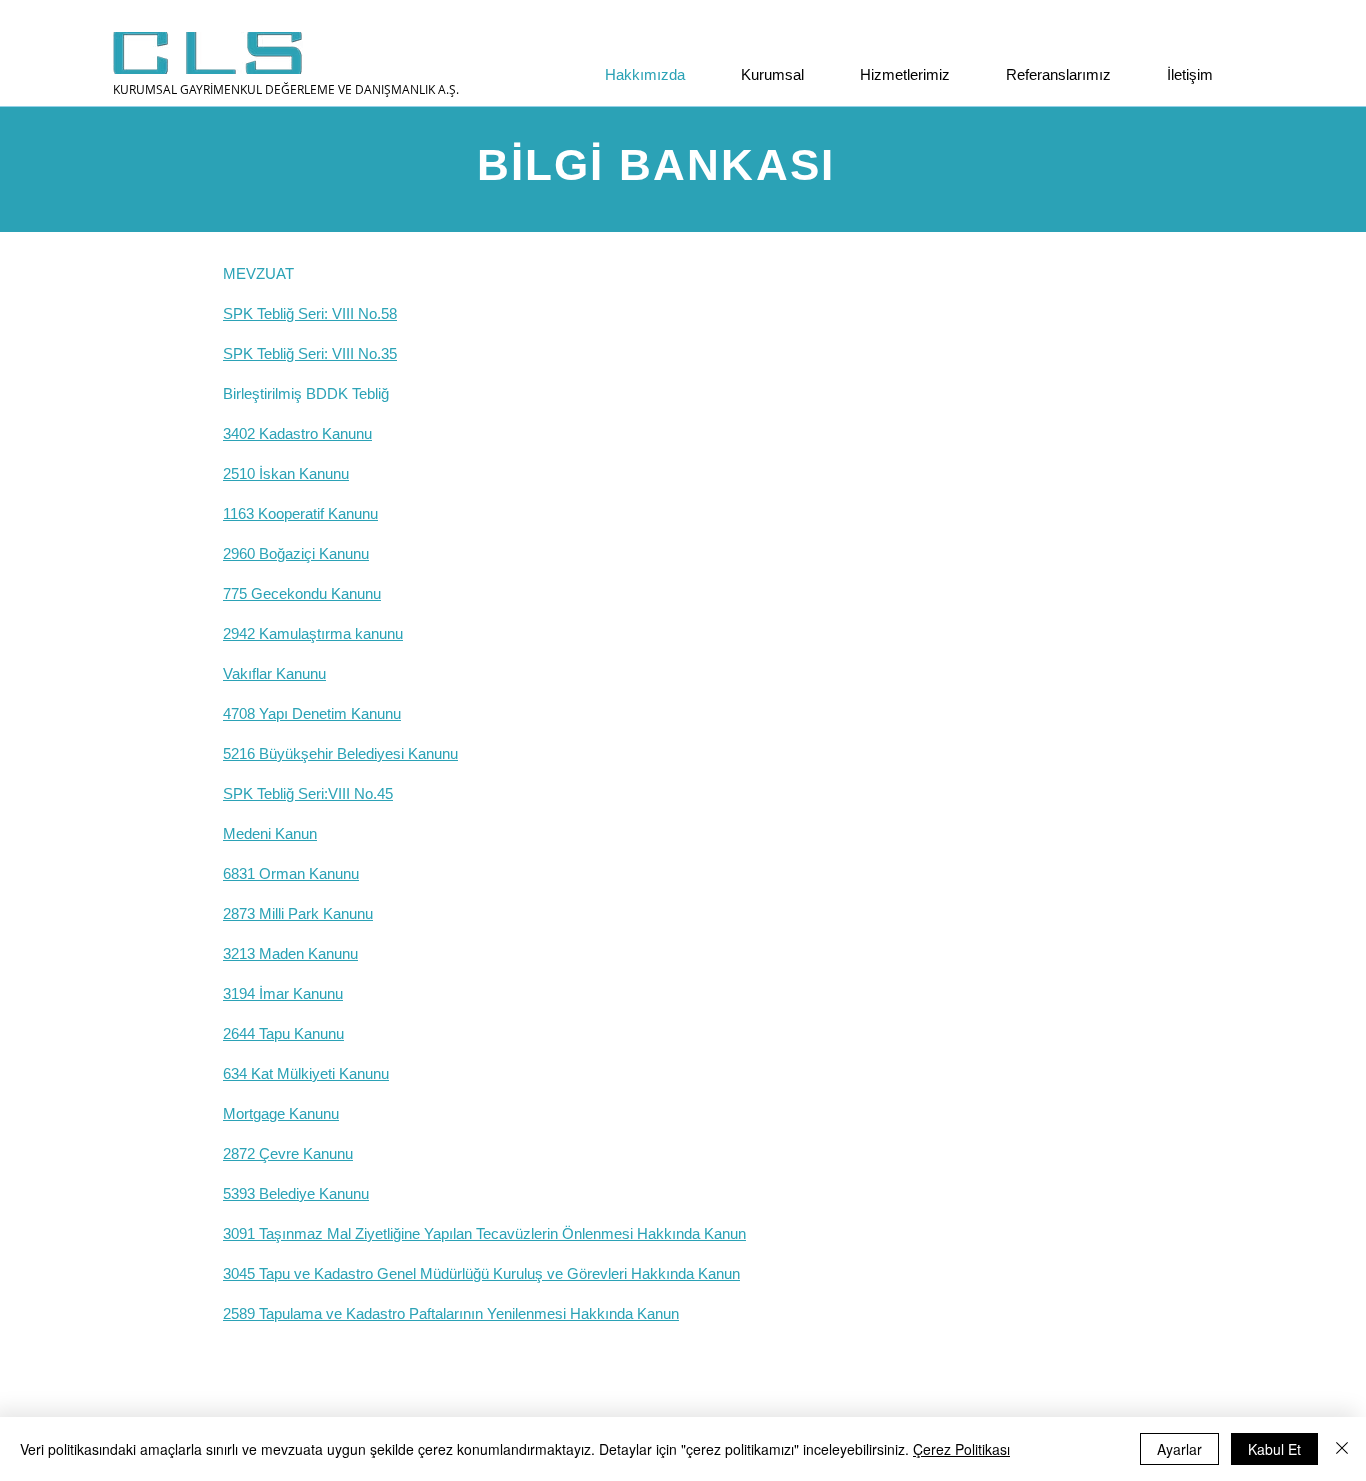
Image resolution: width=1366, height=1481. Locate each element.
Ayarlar (1179, 1449)
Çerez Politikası (961, 1449)
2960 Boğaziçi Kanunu (296, 553)
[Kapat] (1342, 1449)
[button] (759, 75)
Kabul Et (1274, 1449)
